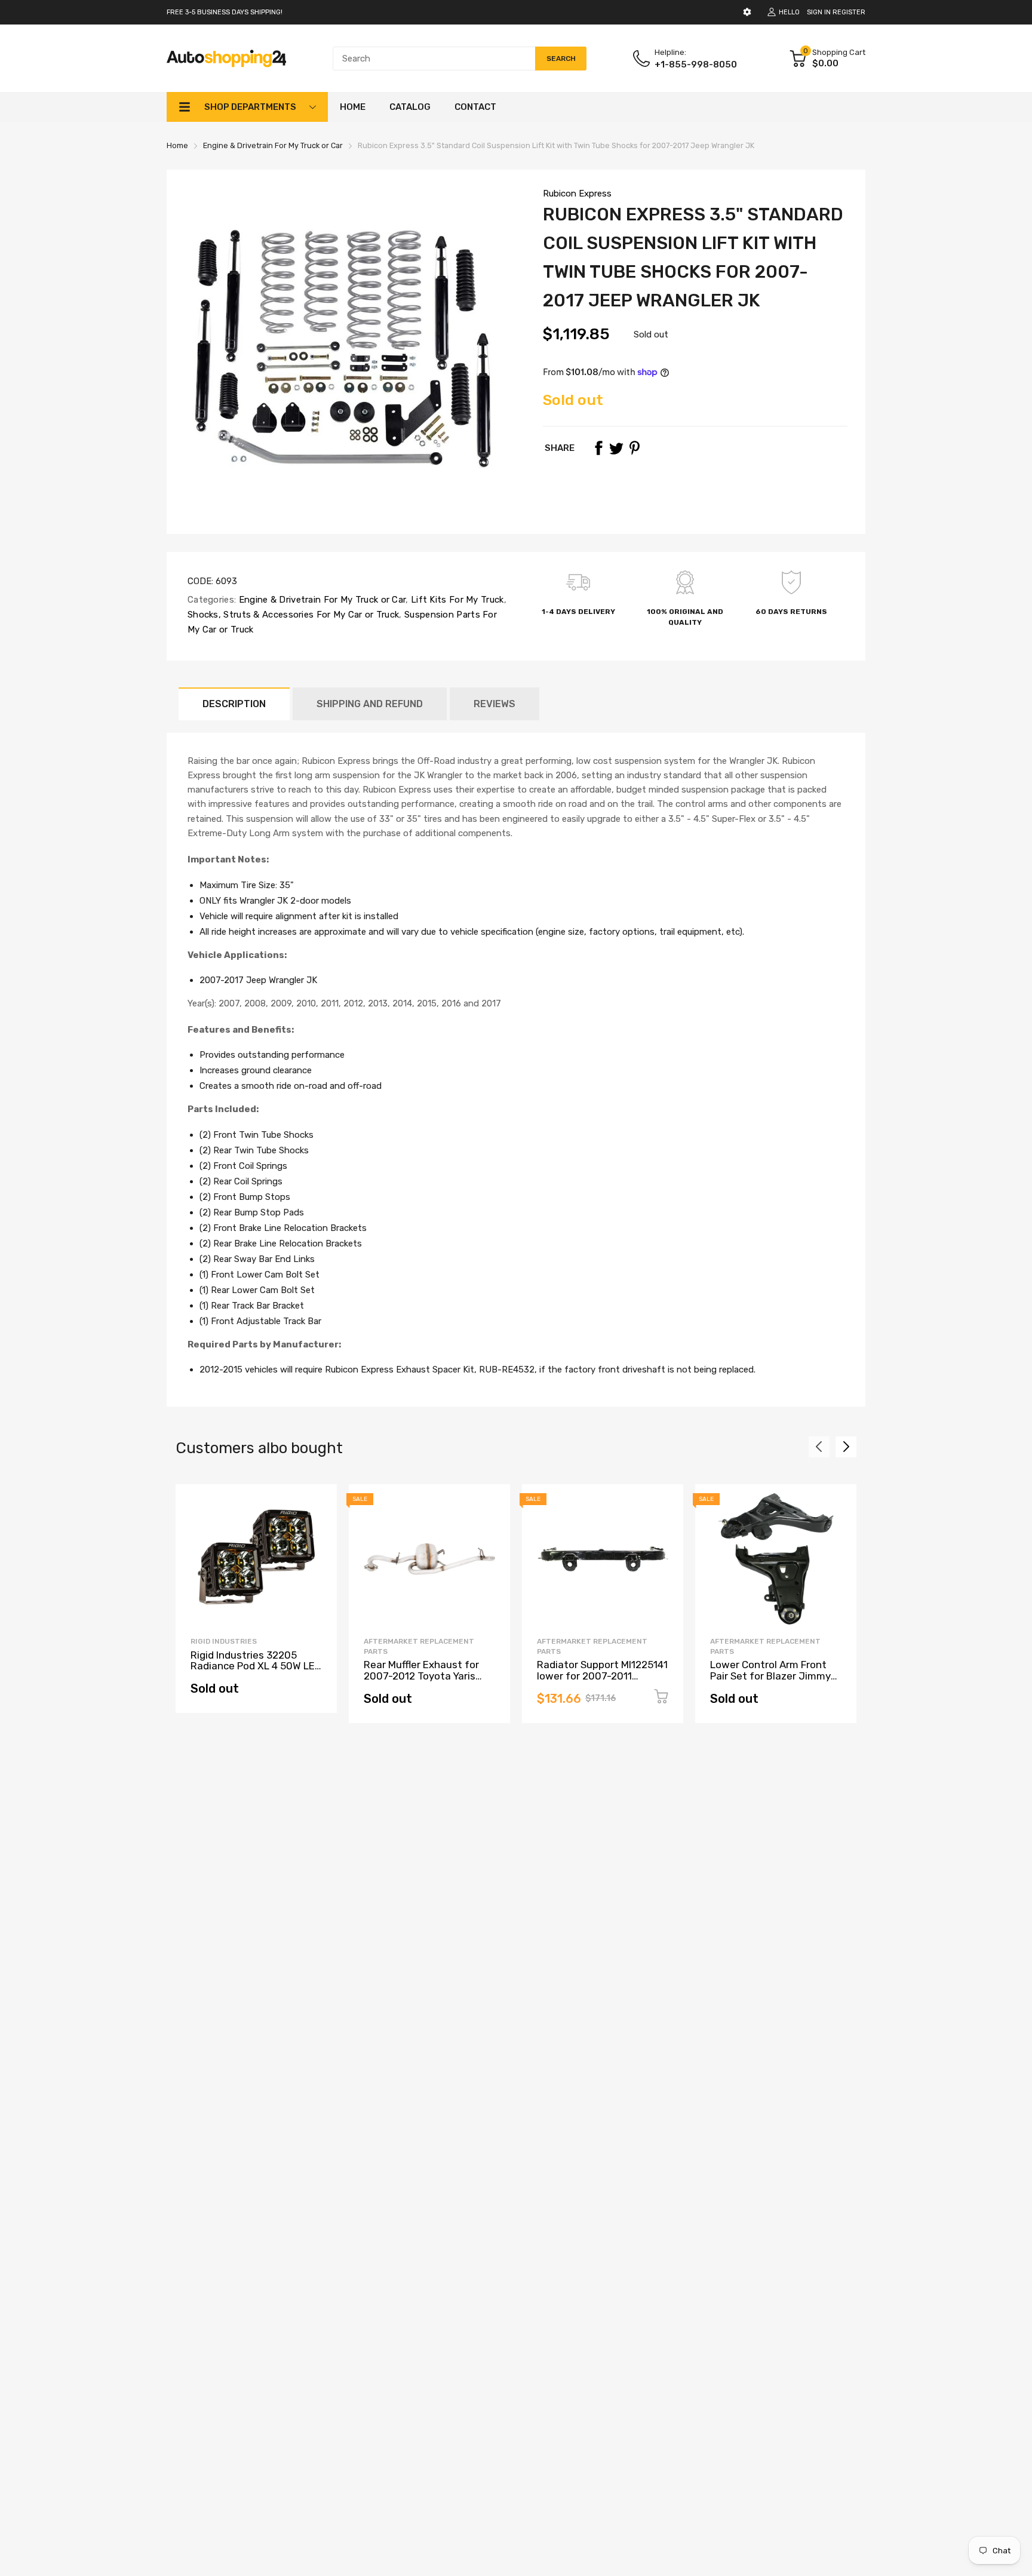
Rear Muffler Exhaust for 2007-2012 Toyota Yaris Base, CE (421, 1676)
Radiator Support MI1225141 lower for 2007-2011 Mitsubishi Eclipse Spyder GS (602, 1681)
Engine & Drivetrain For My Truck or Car (321, 600)
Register (849, 12)
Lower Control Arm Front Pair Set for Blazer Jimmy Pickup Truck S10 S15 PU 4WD (770, 1681)
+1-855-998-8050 (696, 65)
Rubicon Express (577, 194)
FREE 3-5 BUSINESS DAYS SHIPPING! (225, 12)
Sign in (819, 12)
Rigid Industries (224, 1641)
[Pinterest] (634, 448)
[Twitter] (616, 448)
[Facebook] (598, 448)
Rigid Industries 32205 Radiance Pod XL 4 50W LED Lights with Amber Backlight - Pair (256, 1672)
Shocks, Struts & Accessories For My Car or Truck (293, 615)
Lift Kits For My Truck (456, 600)
